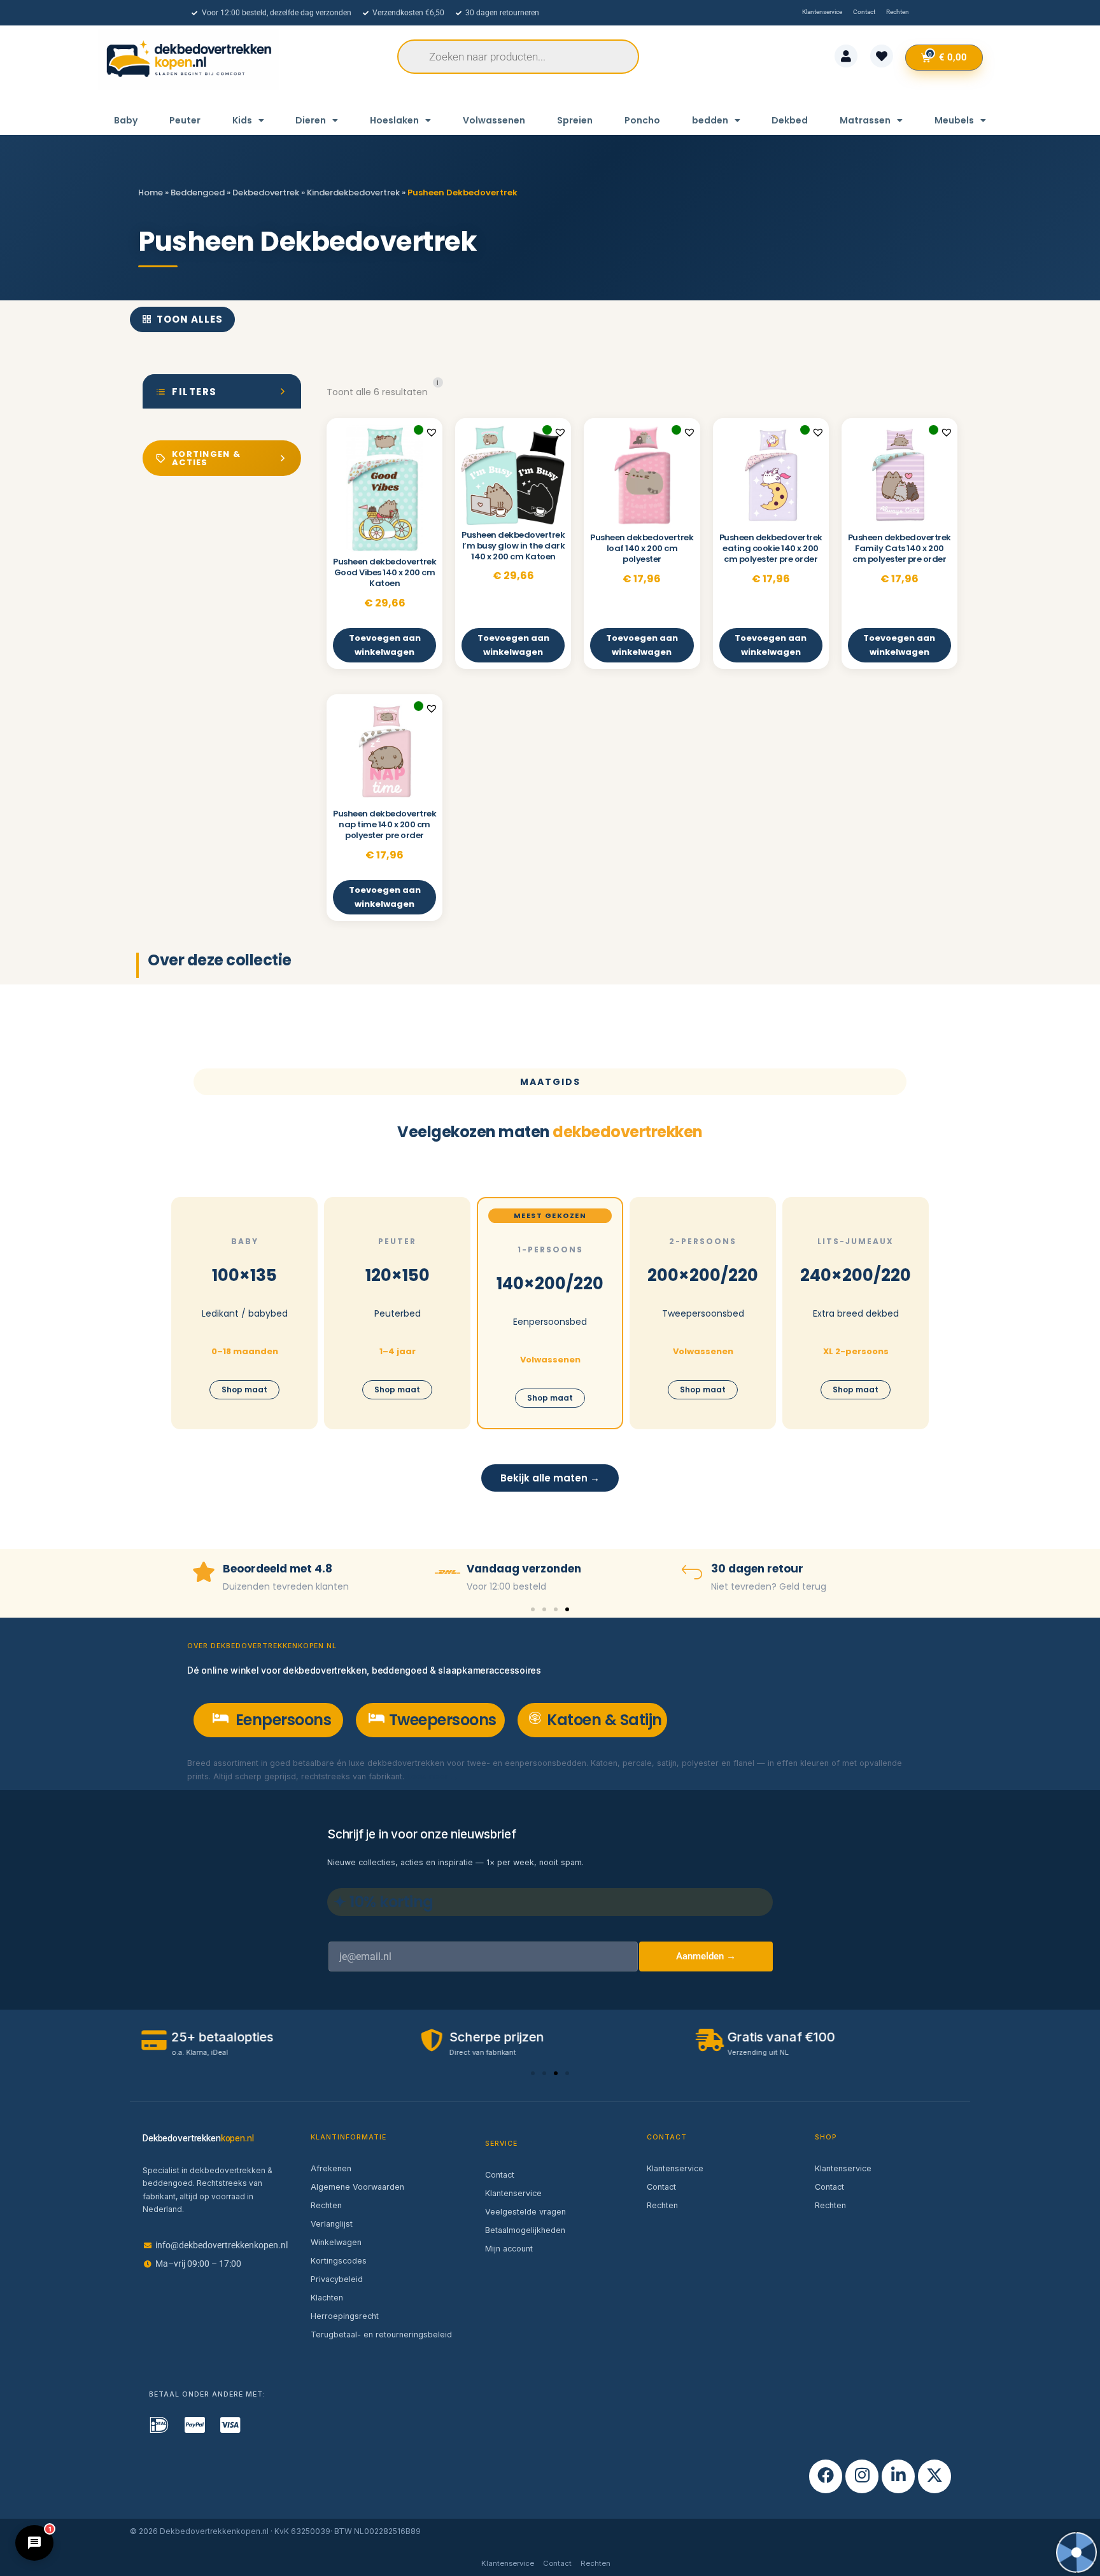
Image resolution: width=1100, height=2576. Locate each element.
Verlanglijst (332, 2224)
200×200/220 (703, 1275)
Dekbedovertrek (266, 192)
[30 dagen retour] (448, 1572)
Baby (126, 120)
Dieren (311, 120)
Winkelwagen (336, 2242)
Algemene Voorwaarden (357, 2187)
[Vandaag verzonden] (204, 1572)
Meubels (954, 120)
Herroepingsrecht (345, 2316)
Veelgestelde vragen (525, 2212)
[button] (432, 432)
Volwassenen (494, 120)
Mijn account (509, 2249)
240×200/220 (856, 1275)
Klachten (327, 2298)
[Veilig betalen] (692, 1572)
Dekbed (790, 120)
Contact (500, 2175)
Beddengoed (198, 192)
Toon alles (190, 319)
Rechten (326, 2205)
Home (151, 192)
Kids (242, 120)
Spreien (575, 120)
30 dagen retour (513, 1569)
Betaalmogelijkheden (525, 2230)
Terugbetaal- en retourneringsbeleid (381, 2334)
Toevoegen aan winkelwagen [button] (385, 645)
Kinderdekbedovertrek (353, 192)
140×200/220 (550, 1284)
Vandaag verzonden (280, 1569)
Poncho (642, 120)
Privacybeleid (337, 2279)
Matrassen (865, 120)
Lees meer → (433, 1776)
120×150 (398, 1275)
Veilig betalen (750, 1569)
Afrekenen (331, 2168)
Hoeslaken (394, 120)
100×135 (244, 1275)
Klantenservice (513, 2193)
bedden (710, 120)
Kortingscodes (339, 2261)
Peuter (185, 120)
